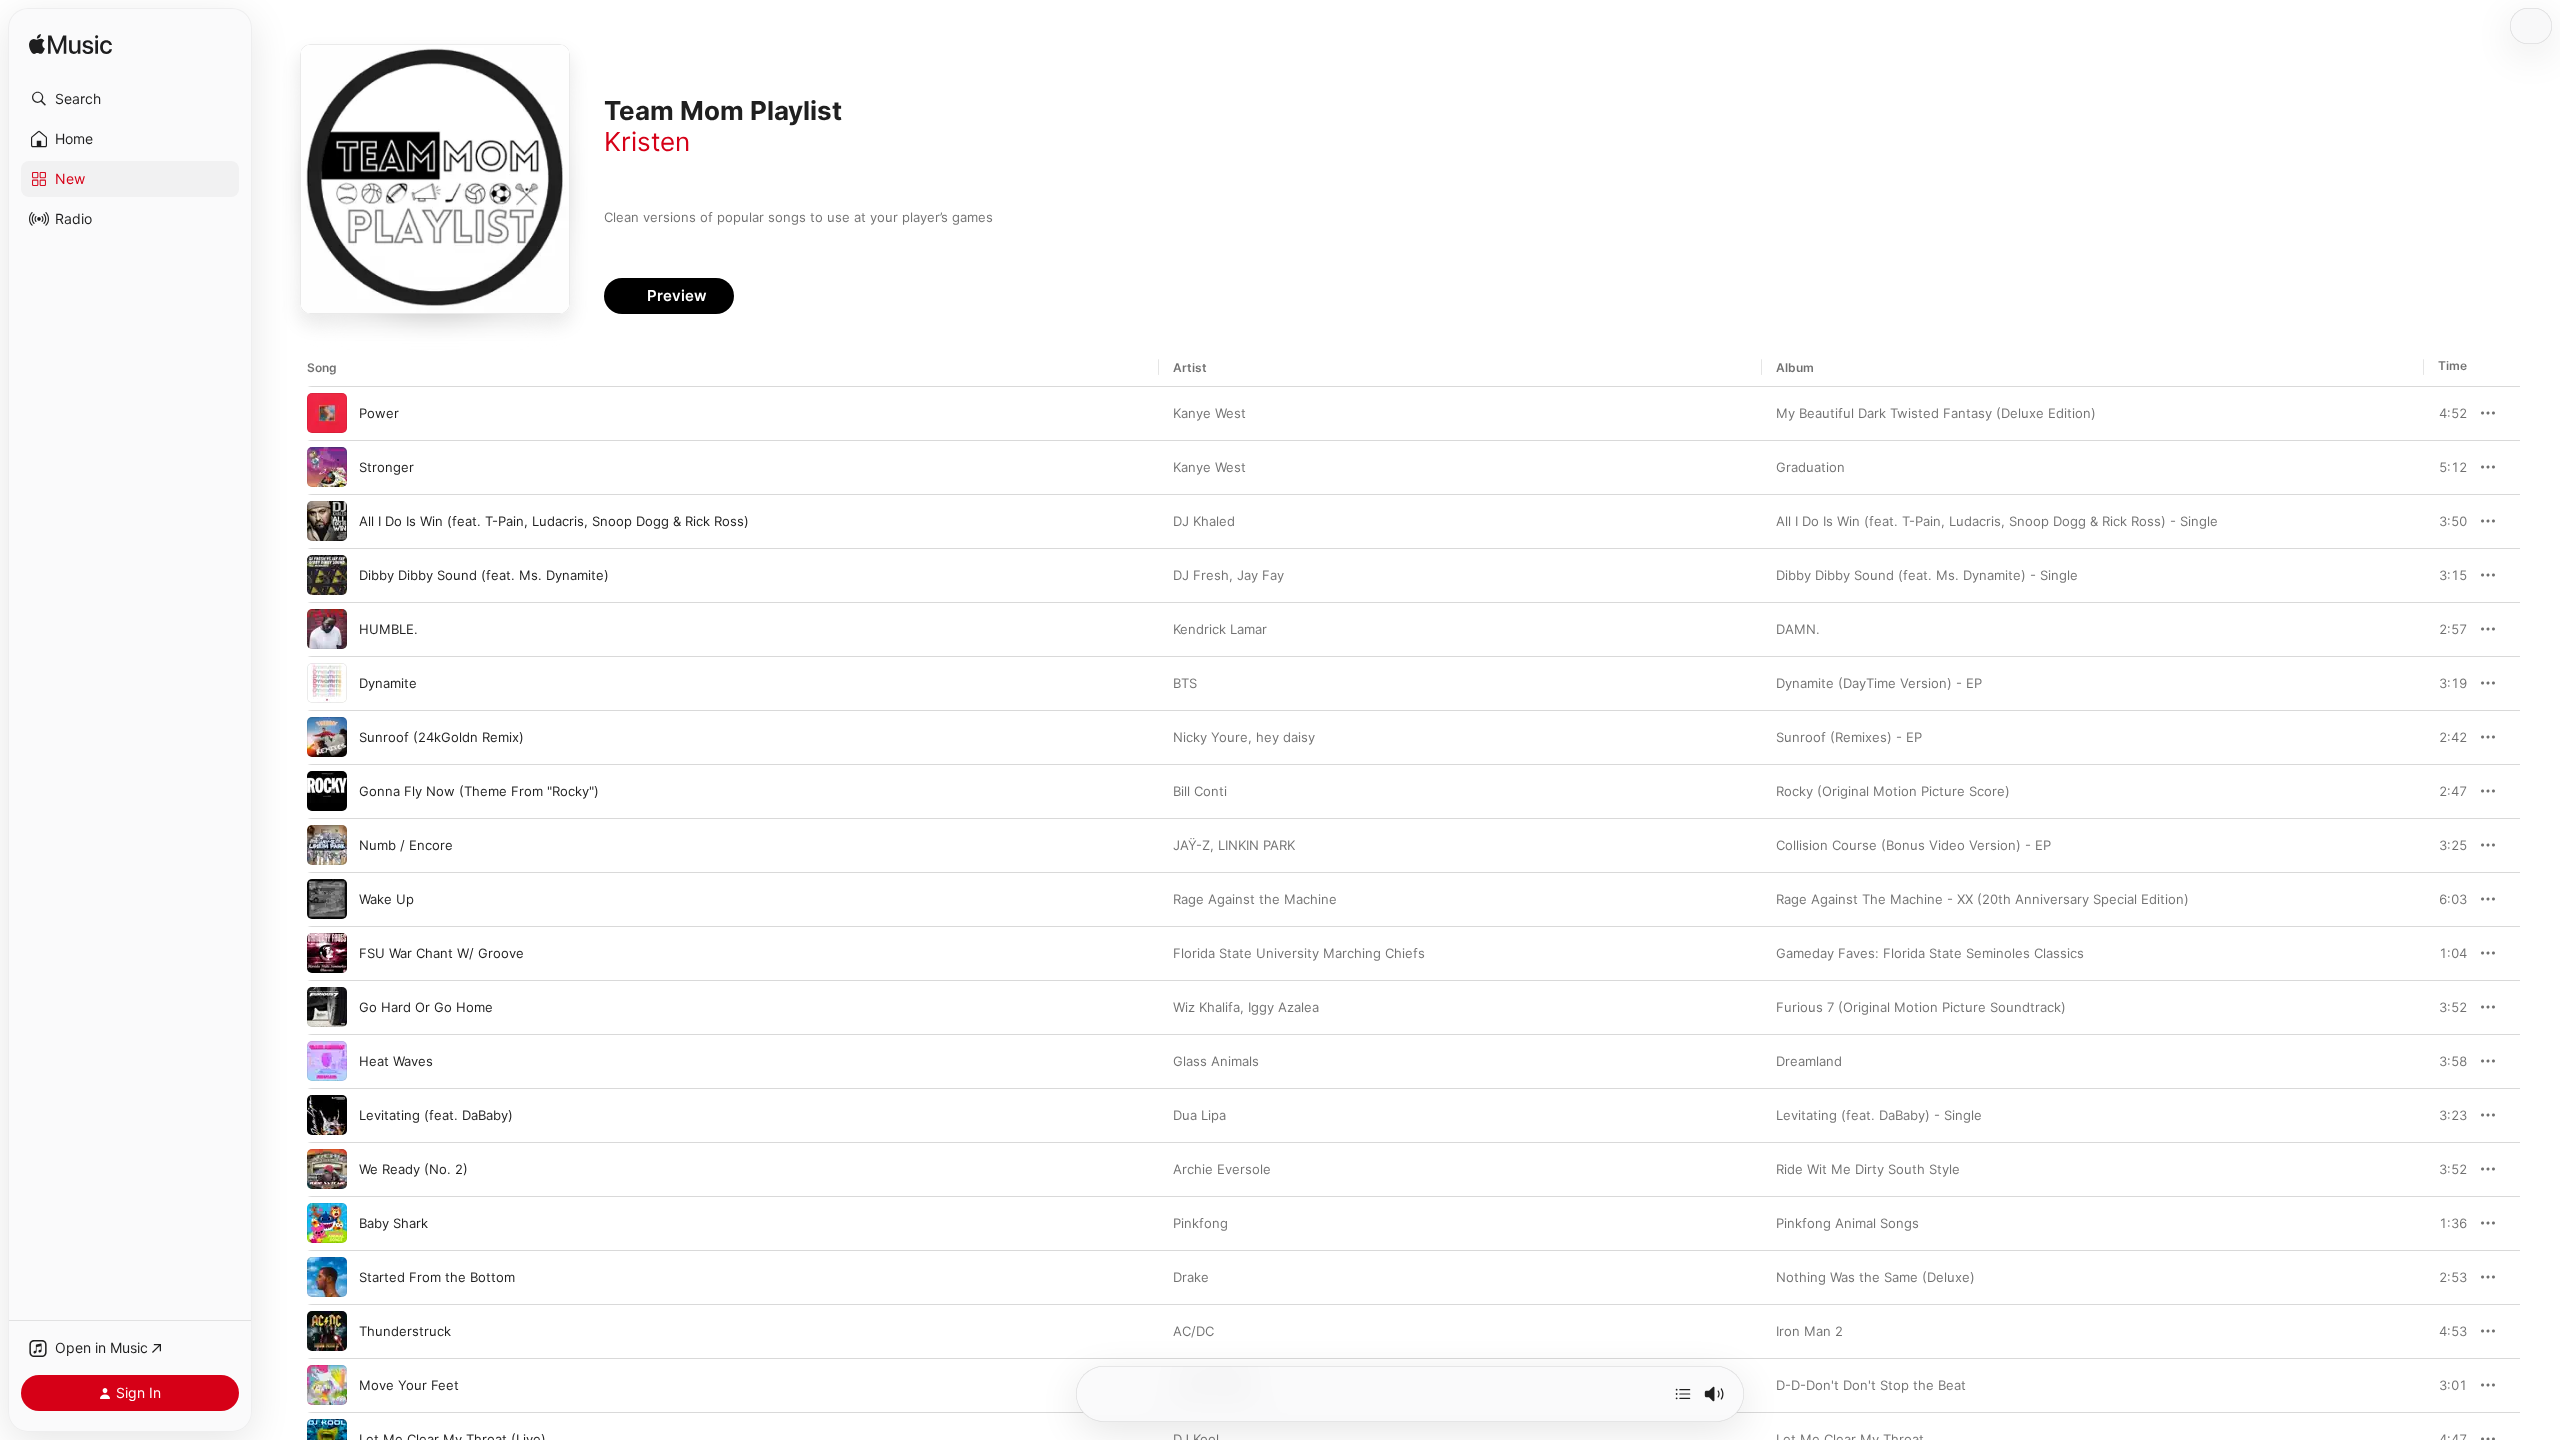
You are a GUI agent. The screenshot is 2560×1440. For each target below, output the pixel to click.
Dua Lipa (1199, 1115)
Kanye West (1209, 413)
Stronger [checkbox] (386, 467)
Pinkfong (1200, 1223)
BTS (1185, 683)
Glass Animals (1216, 1061)
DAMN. (1798, 629)
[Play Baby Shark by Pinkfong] (327, 1223)
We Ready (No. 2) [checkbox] (413, 1169)
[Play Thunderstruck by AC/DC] (327, 1331)
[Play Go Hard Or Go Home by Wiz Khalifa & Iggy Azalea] (327, 1007)
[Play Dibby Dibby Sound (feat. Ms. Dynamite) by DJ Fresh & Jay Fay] (327, 575)
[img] (70, 45)
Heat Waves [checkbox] (396, 1061)
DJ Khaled (1204, 521)
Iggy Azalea (1283, 1007)
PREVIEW (2445, 413)
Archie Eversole (1222, 1169)
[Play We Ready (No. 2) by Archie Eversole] (327, 1169)
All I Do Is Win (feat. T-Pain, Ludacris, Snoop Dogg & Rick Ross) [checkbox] (554, 521)
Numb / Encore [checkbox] (406, 845)
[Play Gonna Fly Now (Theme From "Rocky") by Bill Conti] (327, 791)
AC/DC (1193, 1331)
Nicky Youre (1210, 737)
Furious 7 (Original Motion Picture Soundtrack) (1921, 1007)
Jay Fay (1260, 575)
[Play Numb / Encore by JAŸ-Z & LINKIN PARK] (327, 845)
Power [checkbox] (379, 413)
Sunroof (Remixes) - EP (1849, 737)
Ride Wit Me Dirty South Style (1868, 1169)
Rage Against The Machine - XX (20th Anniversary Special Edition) (1982, 899)
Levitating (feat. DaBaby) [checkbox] (436, 1115)
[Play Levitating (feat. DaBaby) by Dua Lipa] (327, 1115)
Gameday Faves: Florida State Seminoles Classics (1930, 953)
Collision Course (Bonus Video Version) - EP (1913, 845)
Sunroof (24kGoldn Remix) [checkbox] (441, 737)
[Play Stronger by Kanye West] (327, 467)
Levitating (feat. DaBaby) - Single (1879, 1115)
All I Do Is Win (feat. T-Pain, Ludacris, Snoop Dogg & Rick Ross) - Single (1997, 521)
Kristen (647, 141)
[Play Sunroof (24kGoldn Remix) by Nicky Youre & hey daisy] (327, 737)
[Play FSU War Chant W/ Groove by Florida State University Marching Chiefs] (327, 953)
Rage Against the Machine (1255, 899)
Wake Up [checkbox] (386, 899)
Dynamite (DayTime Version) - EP (1879, 683)
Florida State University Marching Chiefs (1299, 953)
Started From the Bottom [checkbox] (437, 1277)
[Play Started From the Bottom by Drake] (327, 1277)
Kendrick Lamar (1220, 629)
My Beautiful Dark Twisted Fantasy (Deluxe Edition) (1936, 413)
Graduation (1810, 467)
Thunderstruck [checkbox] (405, 1331)
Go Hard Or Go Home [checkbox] (426, 1007)
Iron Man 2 (1809, 1331)
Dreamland (1809, 1061)
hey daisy (1285, 737)
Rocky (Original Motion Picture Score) (1893, 791)
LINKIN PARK (1256, 845)
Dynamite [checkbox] (388, 683)
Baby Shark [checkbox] (393, 1223)
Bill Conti (1200, 791)
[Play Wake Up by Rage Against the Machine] (327, 899)
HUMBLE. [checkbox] (388, 629)
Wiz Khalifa (1206, 1007)
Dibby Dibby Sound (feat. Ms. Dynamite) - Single (1927, 575)
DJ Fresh (1201, 575)
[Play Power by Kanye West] (327, 413)
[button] (130, 99)
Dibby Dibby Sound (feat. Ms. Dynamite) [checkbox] (484, 575)
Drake (1191, 1277)
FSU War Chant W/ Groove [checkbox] (441, 953)
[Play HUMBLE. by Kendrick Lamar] (327, 629)
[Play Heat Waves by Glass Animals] (327, 1061)
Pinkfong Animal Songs (1847, 1223)
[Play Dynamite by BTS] (327, 683)
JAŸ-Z (1191, 845)
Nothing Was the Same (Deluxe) (1875, 1277)
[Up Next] (1683, 1394)
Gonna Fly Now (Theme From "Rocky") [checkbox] (479, 791)
